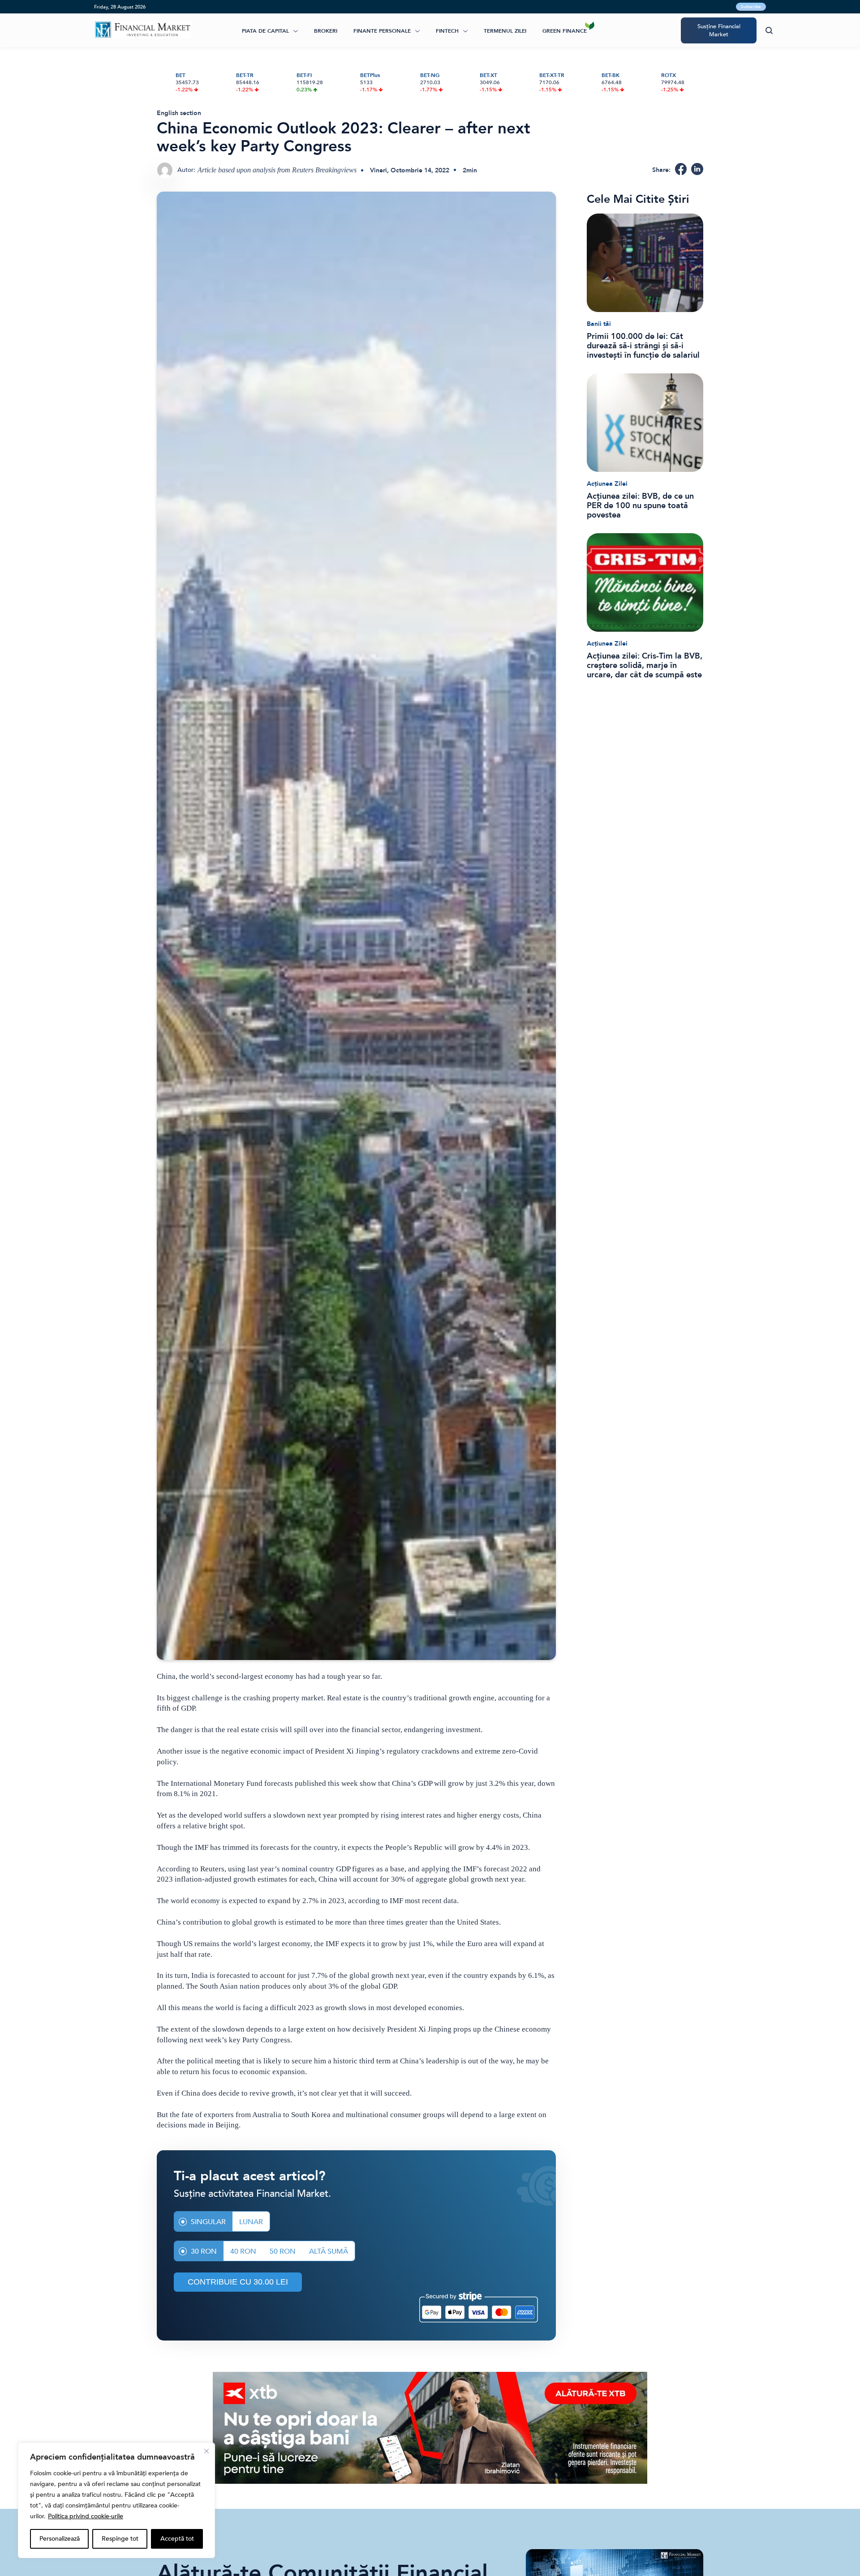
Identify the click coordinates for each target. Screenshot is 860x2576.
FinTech (447, 31)
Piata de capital (265, 31)
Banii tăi (599, 324)
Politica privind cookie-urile (86, 2516)
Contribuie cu (238, 2282)
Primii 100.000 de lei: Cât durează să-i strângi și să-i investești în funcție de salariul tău (643, 346)
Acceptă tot (177, 2539)
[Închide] (206, 2451)
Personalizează (60, 2539)
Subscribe (751, 7)
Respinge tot (120, 2539)
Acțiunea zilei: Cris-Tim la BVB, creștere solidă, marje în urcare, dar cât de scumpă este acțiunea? (645, 665)
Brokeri (326, 31)
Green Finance (565, 31)
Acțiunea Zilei (607, 484)
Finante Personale (382, 31)
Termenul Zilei (505, 31)
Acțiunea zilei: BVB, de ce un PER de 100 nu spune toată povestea (640, 506)
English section (179, 113)
